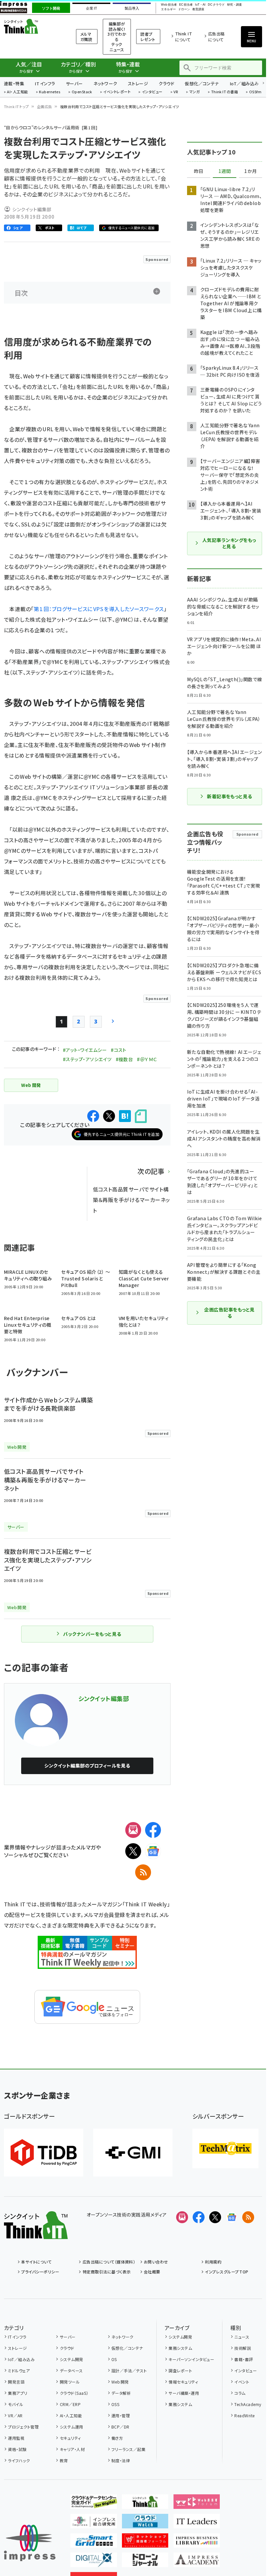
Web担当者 (169, 5)
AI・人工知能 (17, 92)
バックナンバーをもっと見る (92, 1634)
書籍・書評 (244, 2359)
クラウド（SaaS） (74, 2393)
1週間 (225, 171)
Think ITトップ (17, 106)
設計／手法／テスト (129, 2370)
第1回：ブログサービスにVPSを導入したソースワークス (99, 609)
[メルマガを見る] (182, 2217)
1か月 (251, 171)
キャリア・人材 (72, 2449)
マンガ (195, 92)
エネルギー (168, 9)
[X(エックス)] (133, 1851)
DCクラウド (216, 5)
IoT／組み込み (244, 83)
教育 (64, 2460)
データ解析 (121, 2393)
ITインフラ (45, 83)
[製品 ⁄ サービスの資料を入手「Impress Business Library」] (197, 2542)
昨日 (199, 171)
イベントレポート (117, 92)
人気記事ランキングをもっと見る (229, 543)
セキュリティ (70, 2438)
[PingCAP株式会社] (44, 2153)
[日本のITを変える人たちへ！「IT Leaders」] (197, 2523)
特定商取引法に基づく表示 (107, 2272)
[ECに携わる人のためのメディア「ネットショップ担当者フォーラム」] (145, 2542)
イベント (242, 2382)
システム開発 (71, 2359)
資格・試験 (17, 2449)
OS (114, 2359)
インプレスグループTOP (227, 2272)
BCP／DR (120, 2427)
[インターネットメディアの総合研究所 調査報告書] (94, 2523)
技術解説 (243, 2348)
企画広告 (45, 106)
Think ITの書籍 (225, 92)
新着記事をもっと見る (230, 796)
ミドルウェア (19, 2370)
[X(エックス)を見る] (215, 2217)
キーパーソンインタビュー (191, 2359)
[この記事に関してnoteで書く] (141, 1116)
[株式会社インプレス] (30, 2543)
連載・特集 (14, 83)
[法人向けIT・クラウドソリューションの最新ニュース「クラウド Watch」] (145, 2523)
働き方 (117, 2438)
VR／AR (15, 2415)
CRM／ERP (70, 2404)
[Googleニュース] (153, 1851)
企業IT (91, 8)
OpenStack (82, 92)
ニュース (242, 2337)
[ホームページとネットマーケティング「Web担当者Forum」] (197, 2504)
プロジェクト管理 (23, 2427)
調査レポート (180, 2370)
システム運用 (71, 2427)
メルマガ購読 (86, 37)
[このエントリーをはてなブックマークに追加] (125, 1116)
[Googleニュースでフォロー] (232, 2217)
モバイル (16, 2404)
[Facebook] (153, 1830)
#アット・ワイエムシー (85, 1050)
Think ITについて (184, 37)
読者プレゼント (148, 37)
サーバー (74, 83)
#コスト (119, 1050)
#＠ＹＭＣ (147, 1059)
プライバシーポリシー (40, 2272)
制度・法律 (121, 2460)
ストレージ (138, 83)
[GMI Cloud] (133, 2153)
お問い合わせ (156, 2262)
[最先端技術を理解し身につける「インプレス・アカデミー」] (197, 2562)
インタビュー (152, 92)
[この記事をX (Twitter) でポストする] (109, 1116)
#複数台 (124, 1059)
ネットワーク (105, 83)
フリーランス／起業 (128, 2449)
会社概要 (152, 2272)
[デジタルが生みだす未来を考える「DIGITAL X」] (94, 2562)
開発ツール (70, 2382)
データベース (71, 2370)
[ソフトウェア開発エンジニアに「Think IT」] (145, 2504)
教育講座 (198, 9)
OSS (115, 2404)
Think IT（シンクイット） (32, 26)
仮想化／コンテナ (202, 83)
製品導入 (132, 8)
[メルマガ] (133, 1830)
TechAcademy (248, 2404)
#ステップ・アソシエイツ (87, 1059)
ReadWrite (244, 2415)
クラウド (166, 83)
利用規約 (213, 2262)
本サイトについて (36, 2262)
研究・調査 (234, 5)
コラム (240, 2393)
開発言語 (16, 2382)
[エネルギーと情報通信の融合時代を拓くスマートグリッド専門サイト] (94, 2542)
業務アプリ (18, 2393)
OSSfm (255, 92)
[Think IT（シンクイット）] (36, 2234)
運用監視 (16, 2438)
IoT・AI (200, 5)
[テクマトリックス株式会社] (225, 2148)
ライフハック (19, 2460)
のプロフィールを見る (87, 1766)
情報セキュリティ (183, 2382)
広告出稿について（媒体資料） (109, 2262)
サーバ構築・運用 (184, 2393)
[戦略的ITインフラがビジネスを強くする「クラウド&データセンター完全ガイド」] (94, 2504)
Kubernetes (50, 92)
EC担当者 (186, 5)
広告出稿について (216, 37)
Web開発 (120, 2382)
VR (176, 92)
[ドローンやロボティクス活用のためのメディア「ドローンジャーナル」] (145, 2562)
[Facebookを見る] (199, 2217)
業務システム (180, 2348)
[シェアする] (93, 1116)
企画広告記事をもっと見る (229, 1313)
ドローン (184, 9)
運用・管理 (121, 2415)
